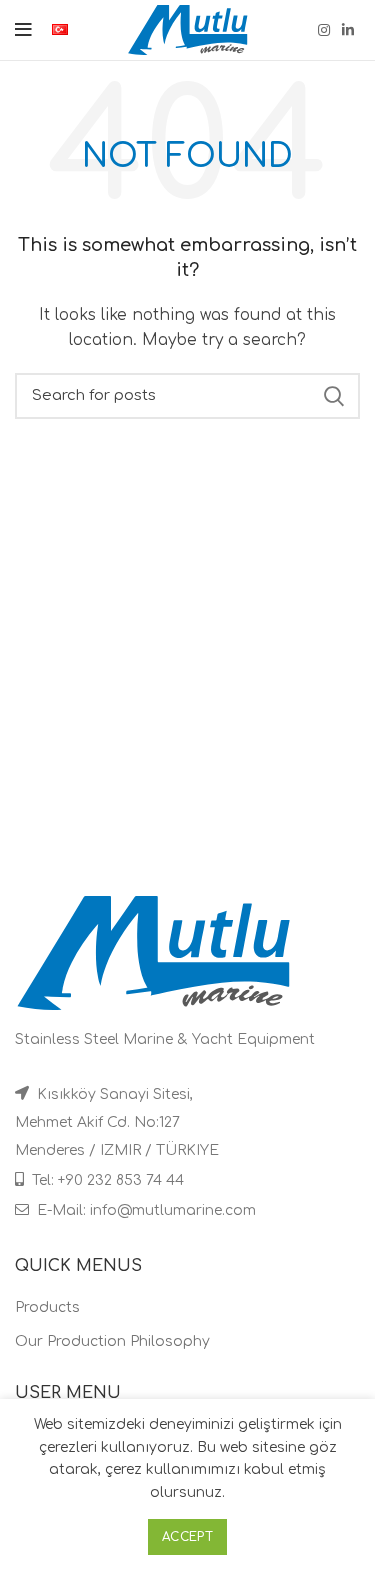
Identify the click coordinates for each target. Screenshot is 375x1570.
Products (47, 1307)
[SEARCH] (333, 396)
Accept (187, 1537)
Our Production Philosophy (112, 1341)
